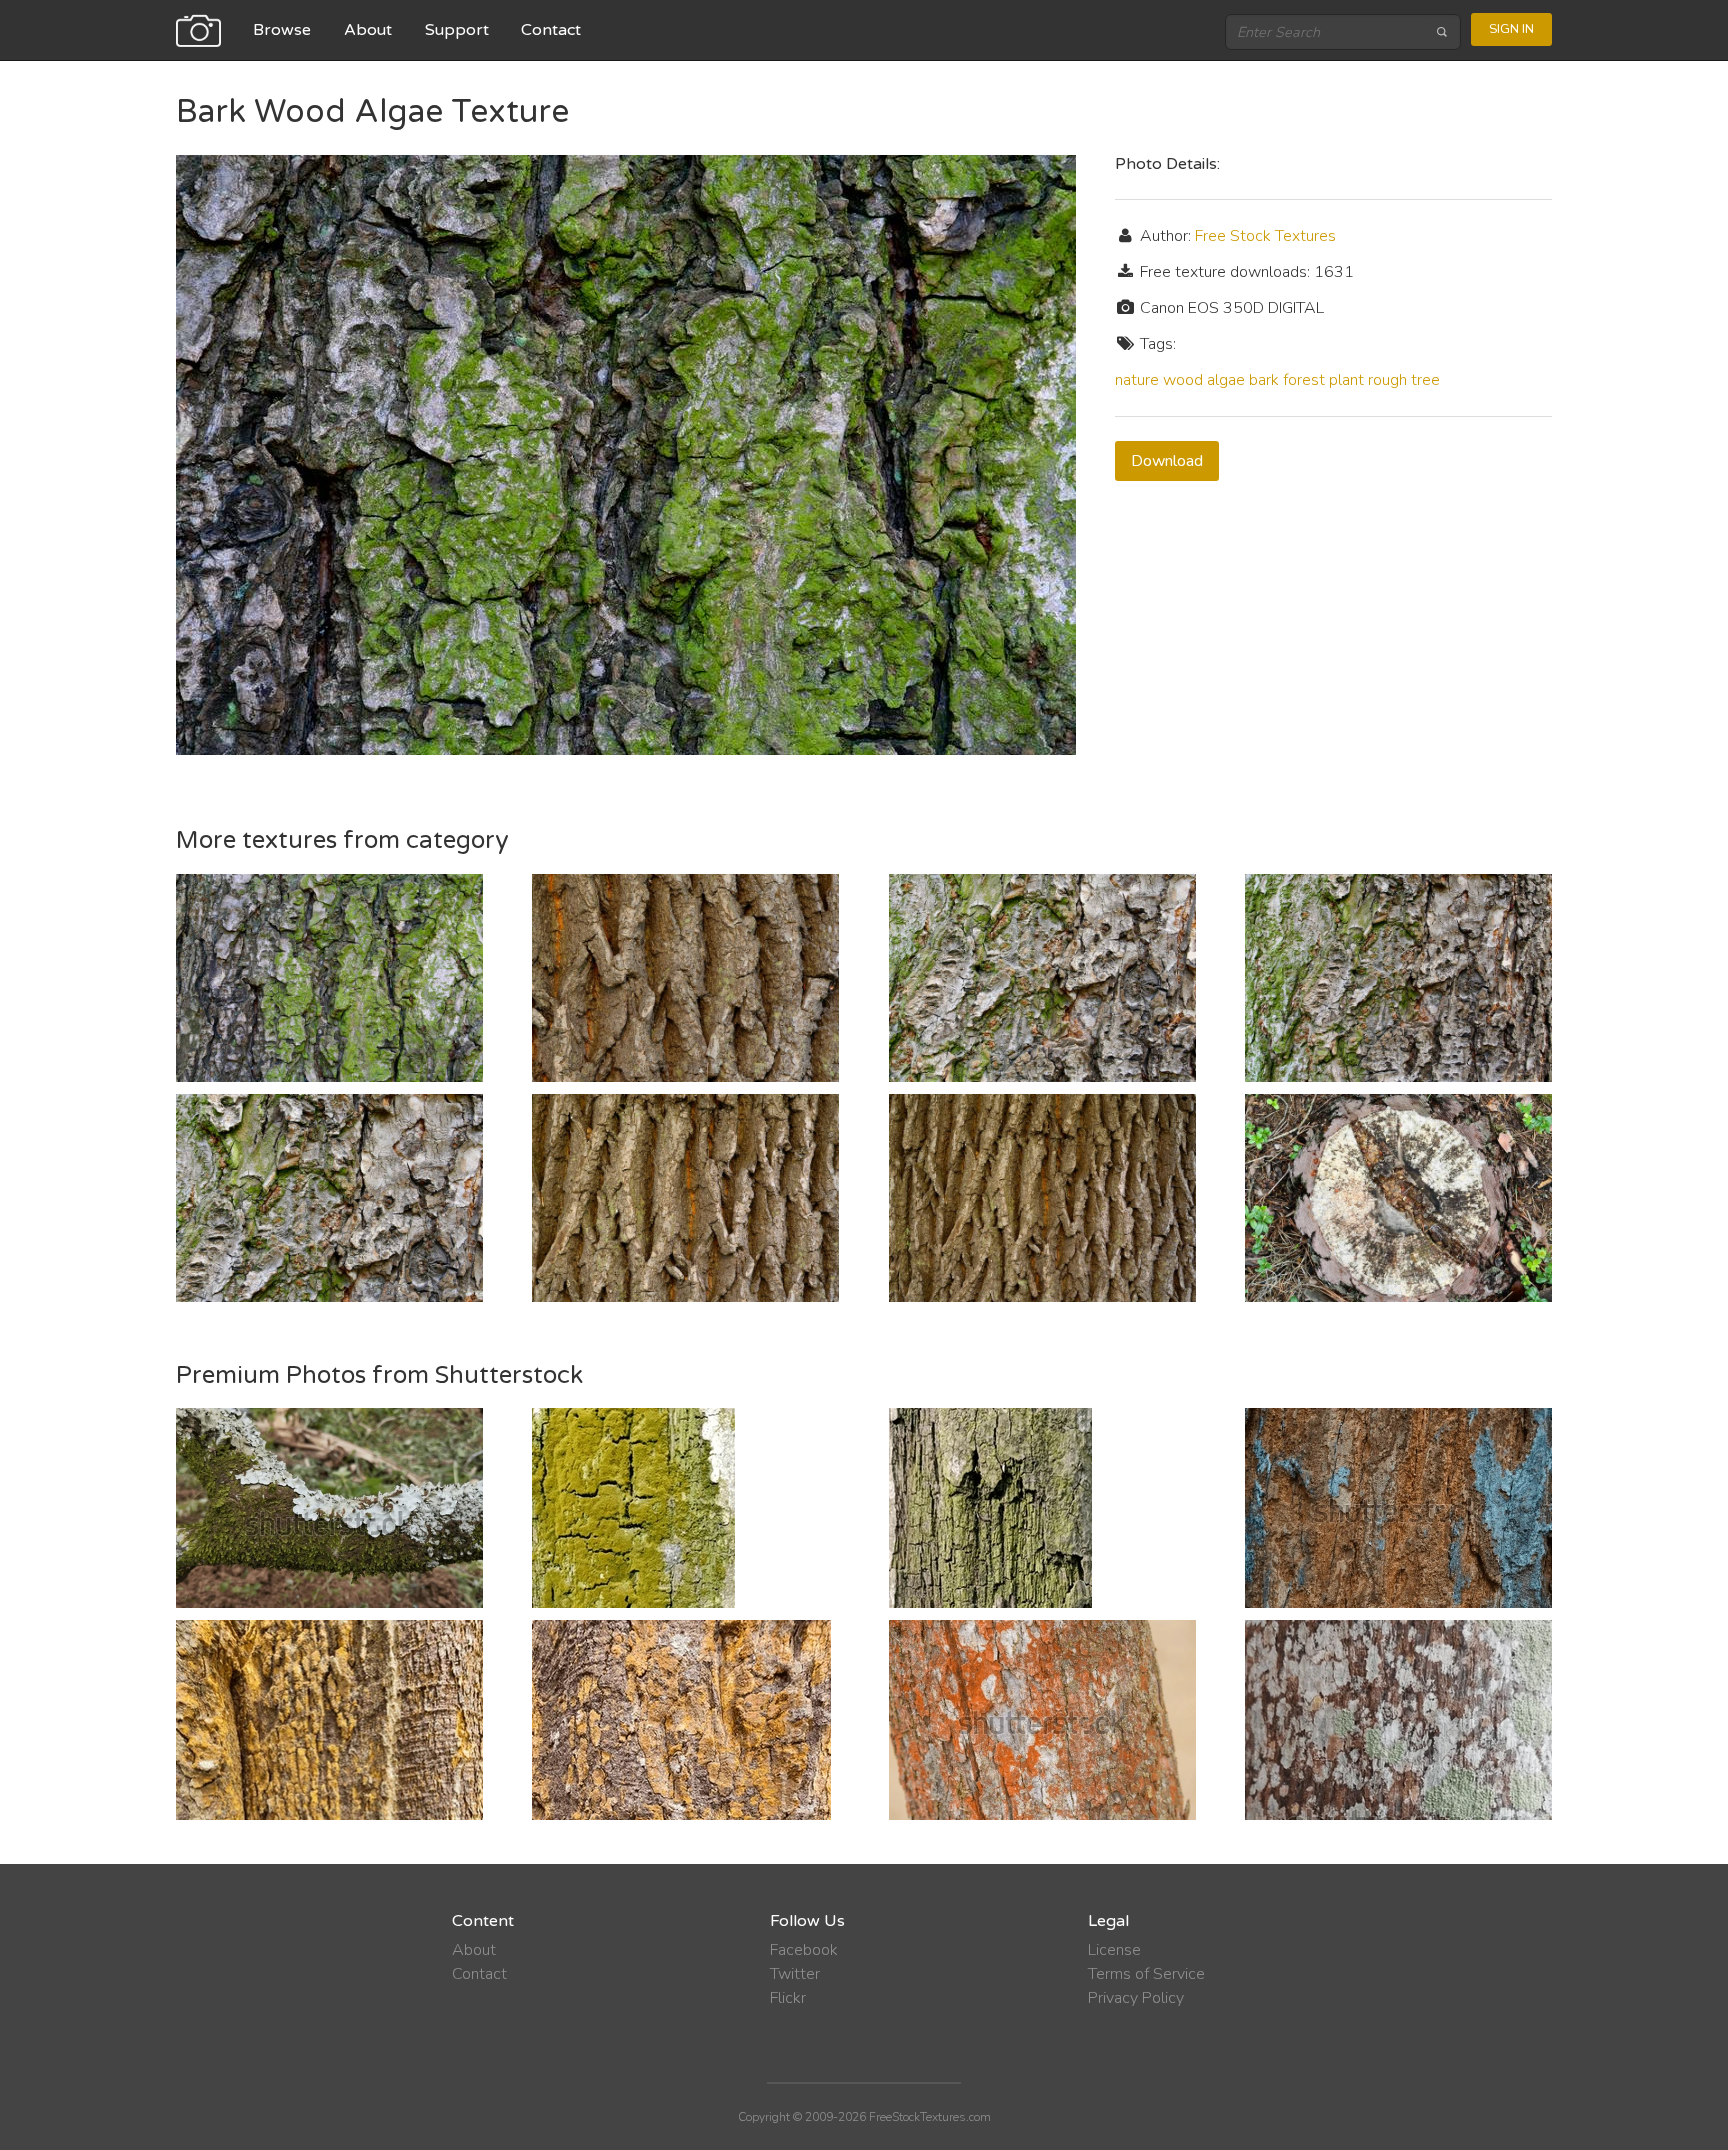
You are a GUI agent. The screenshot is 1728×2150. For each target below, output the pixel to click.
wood (1183, 380)
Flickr (788, 1998)
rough (1387, 380)
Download (1167, 461)
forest (1304, 380)
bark (1264, 380)
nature (1137, 380)
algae (1226, 380)
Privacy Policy (1136, 1998)
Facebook (804, 1950)
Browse (282, 30)
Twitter (795, 1974)
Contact (551, 30)
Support (457, 30)
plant (1346, 380)
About (368, 30)
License (1114, 1950)
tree (1425, 380)
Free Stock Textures (1265, 236)
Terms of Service (1146, 1974)
